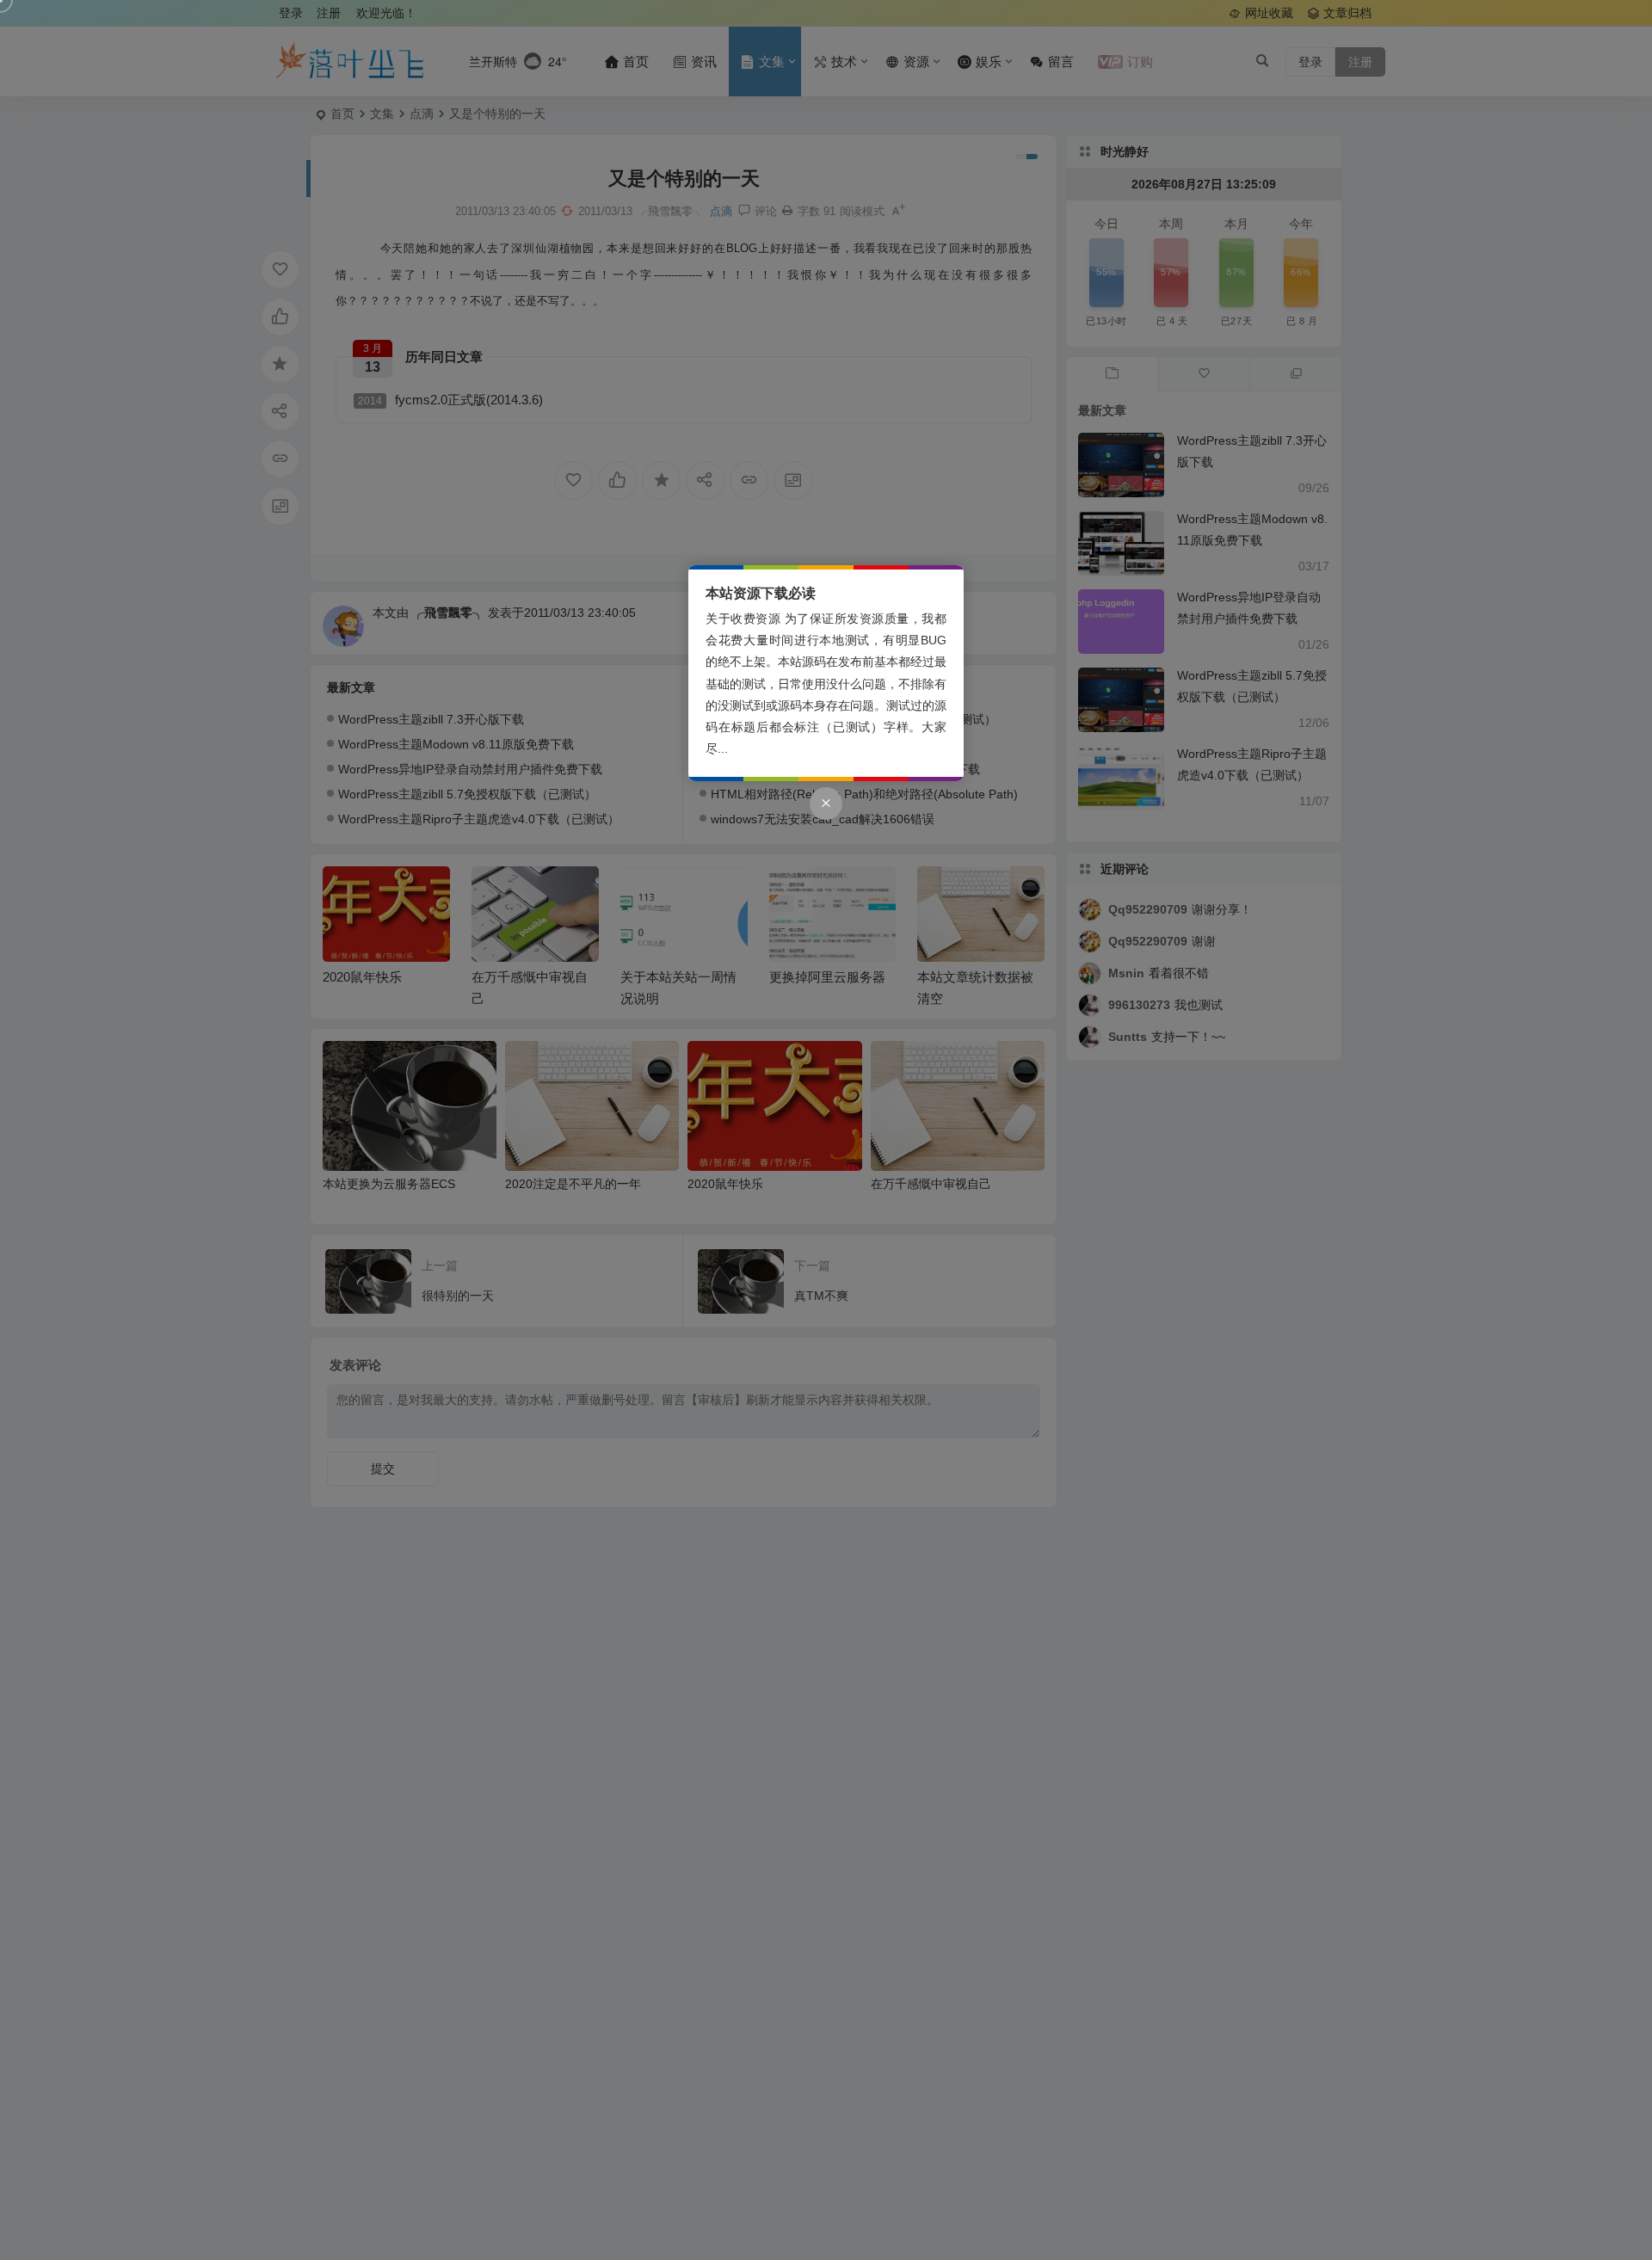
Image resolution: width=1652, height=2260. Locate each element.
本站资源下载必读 (761, 593)
